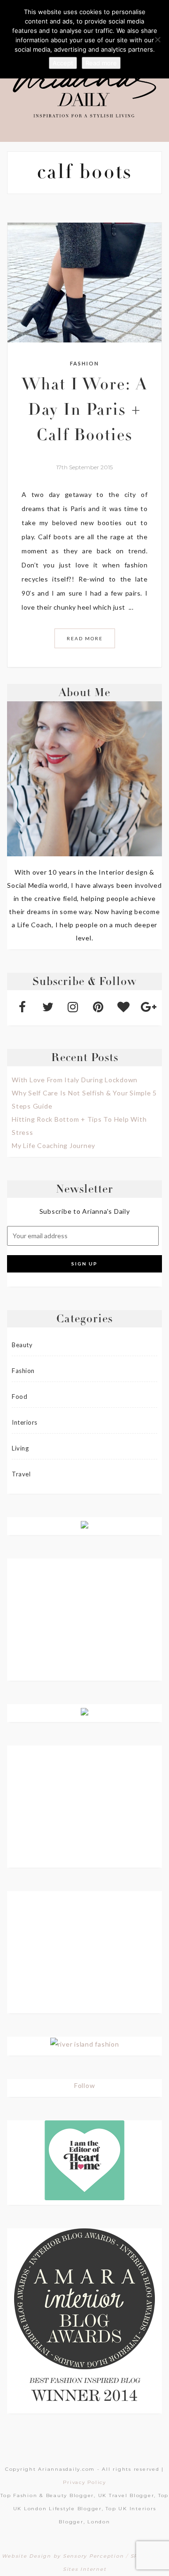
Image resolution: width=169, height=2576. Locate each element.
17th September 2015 (84, 467)
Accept (63, 63)
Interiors (25, 1422)
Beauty (22, 1345)
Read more (101, 63)
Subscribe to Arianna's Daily (85, 1211)
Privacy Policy (84, 2482)
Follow (85, 2085)
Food (19, 1397)
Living (20, 1448)
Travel (21, 1474)
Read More (85, 638)
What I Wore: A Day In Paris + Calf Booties (84, 411)
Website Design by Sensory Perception (63, 2556)
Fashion (84, 363)
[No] (157, 39)
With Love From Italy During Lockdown (75, 1080)
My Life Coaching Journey (54, 1145)
